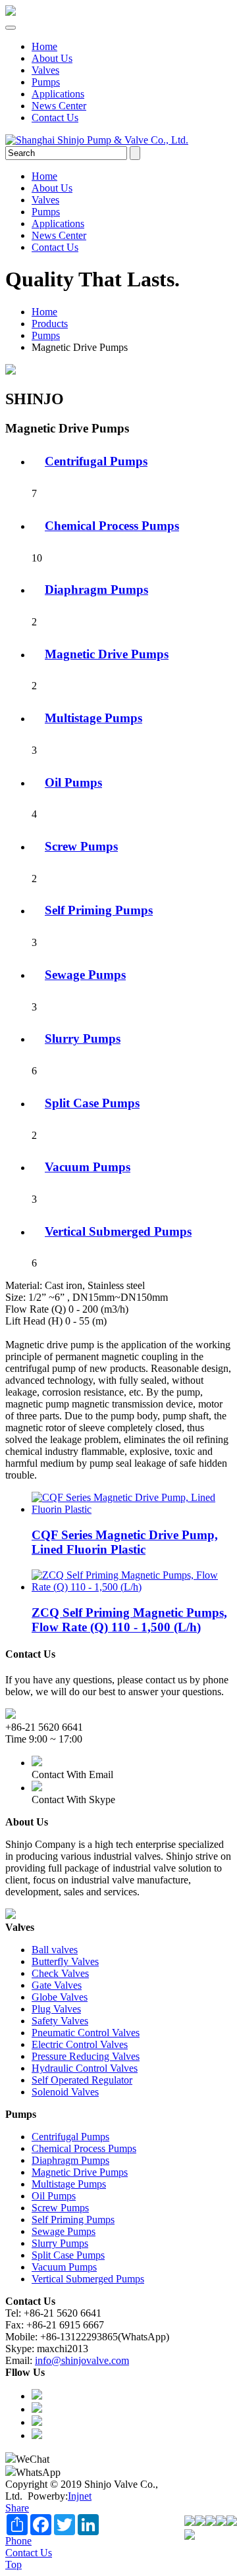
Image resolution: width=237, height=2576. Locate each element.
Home (44, 46)
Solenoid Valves (65, 2092)
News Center (59, 106)
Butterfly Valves (65, 1961)
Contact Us (55, 118)
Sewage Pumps (85, 975)
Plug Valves (56, 2009)
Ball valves (55, 1950)
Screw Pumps (81, 846)
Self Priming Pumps (99, 910)
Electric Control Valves (80, 2044)
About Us (52, 58)
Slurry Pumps (83, 1038)
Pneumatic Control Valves (86, 2033)
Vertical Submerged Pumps (118, 1231)
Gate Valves (57, 1985)
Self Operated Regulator (82, 2080)
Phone (18, 2541)
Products (50, 324)
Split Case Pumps (92, 1103)
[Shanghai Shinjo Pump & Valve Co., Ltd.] (11, 12)
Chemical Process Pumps (112, 526)
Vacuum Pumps (88, 1167)
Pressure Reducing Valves (86, 2056)
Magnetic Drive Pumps (107, 654)
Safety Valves (60, 2021)
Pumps (46, 82)
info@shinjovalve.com (82, 2360)
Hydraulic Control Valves (85, 2068)
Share (17, 2508)
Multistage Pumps (93, 718)
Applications (58, 94)
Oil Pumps (73, 782)
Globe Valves (60, 1997)
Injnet (80, 2496)
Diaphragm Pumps (96, 590)
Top (13, 2564)
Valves (45, 70)
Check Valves (60, 1973)
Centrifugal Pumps (96, 461)
